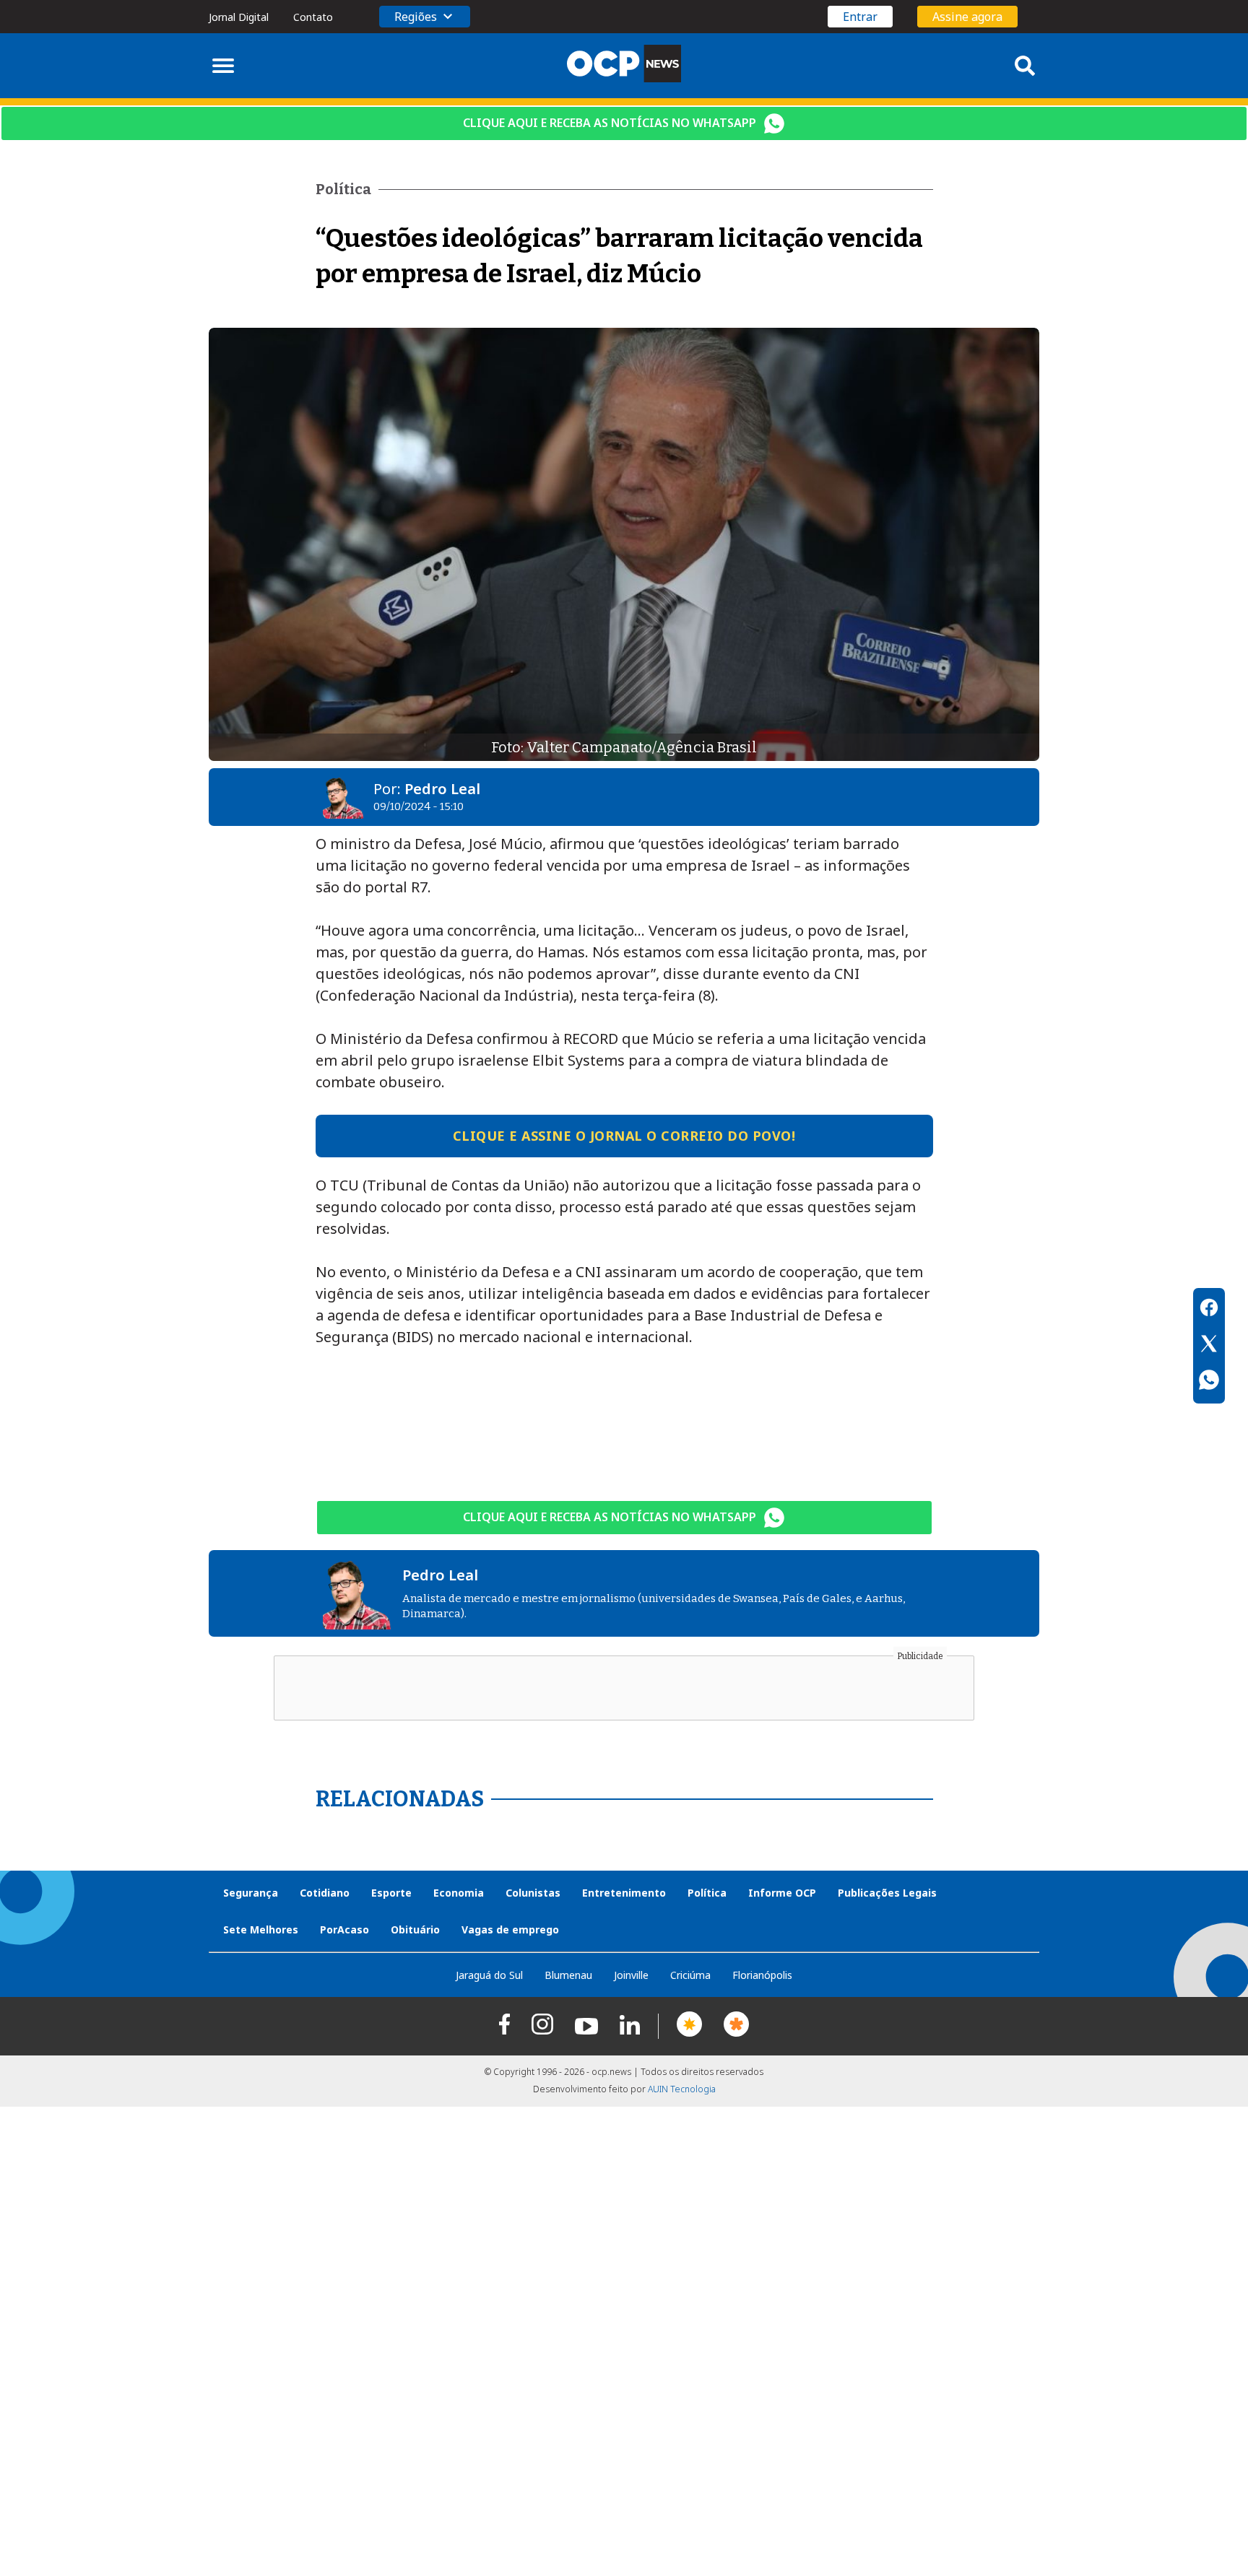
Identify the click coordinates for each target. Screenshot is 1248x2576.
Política (707, 1893)
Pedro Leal (442, 789)
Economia (459, 1893)
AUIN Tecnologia (682, 2089)
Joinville (631, 1975)
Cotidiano (325, 1893)
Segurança (251, 1893)
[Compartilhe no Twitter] (1209, 1346)
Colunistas (533, 1893)
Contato (313, 17)
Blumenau (568, 1975)
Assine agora (967, 17)
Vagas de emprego (510, 1929)
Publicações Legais (887, 1893)
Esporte (391, 1893)
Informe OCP (782, 1893)
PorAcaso (344, 1929)
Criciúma (690, 1975)
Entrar (860, 17)
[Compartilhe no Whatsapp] (1209, 1382)
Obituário (415, 1929)
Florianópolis (762, 1975)
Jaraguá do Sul (489, 1975)
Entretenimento (624, 1893)
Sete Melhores (261, 1929)
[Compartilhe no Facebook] (1209, 1310)
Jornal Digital (239, 17)
